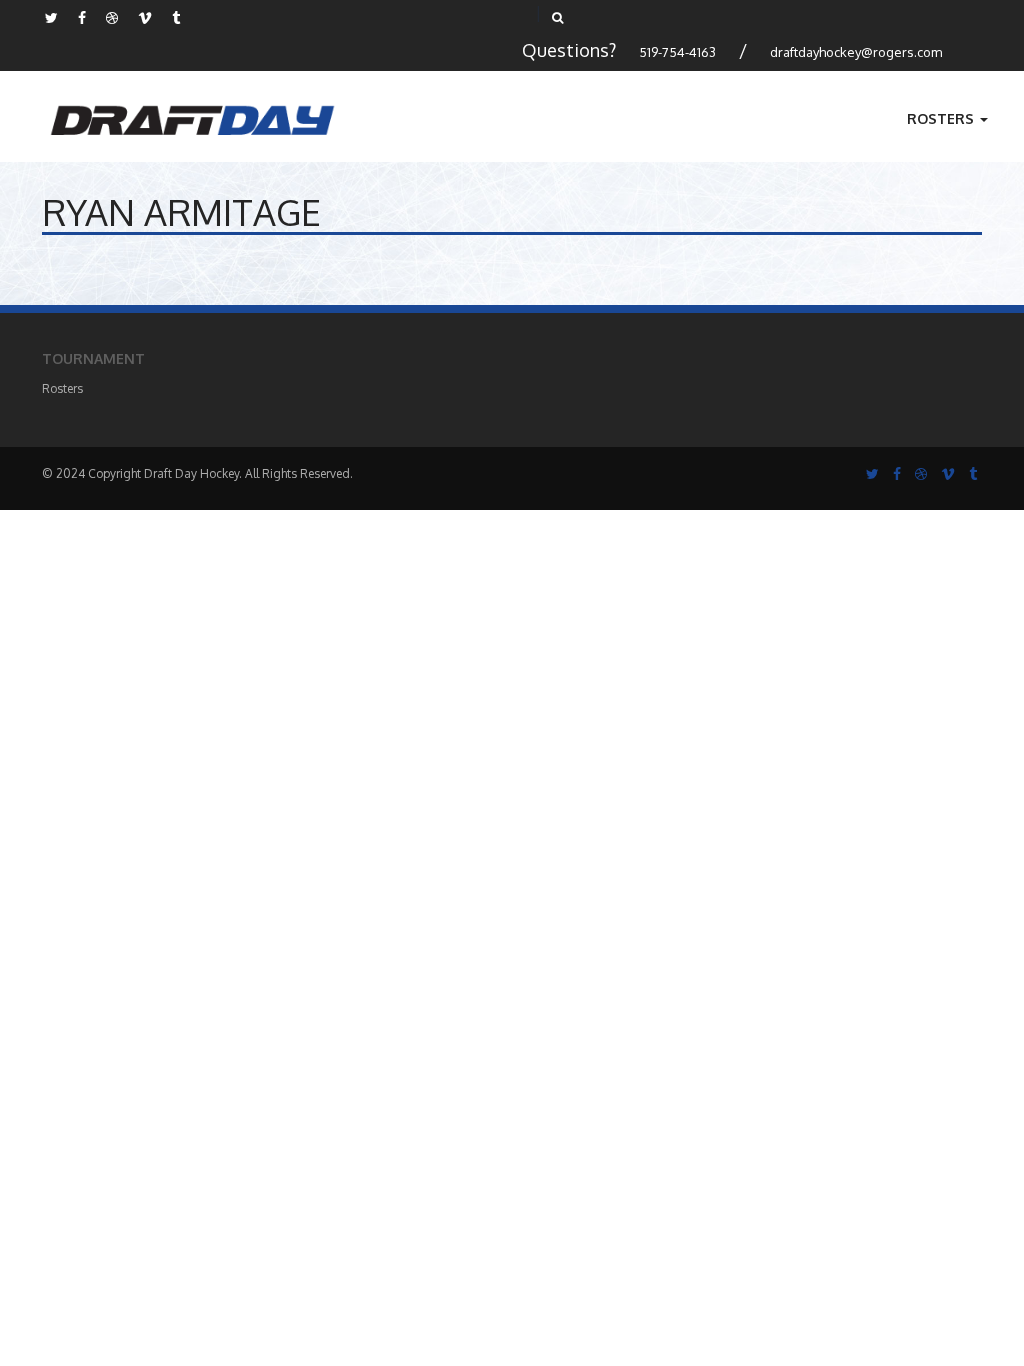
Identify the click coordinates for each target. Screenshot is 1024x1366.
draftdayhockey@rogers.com (856, 52)
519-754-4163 (677, 52)
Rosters (942, 118)
